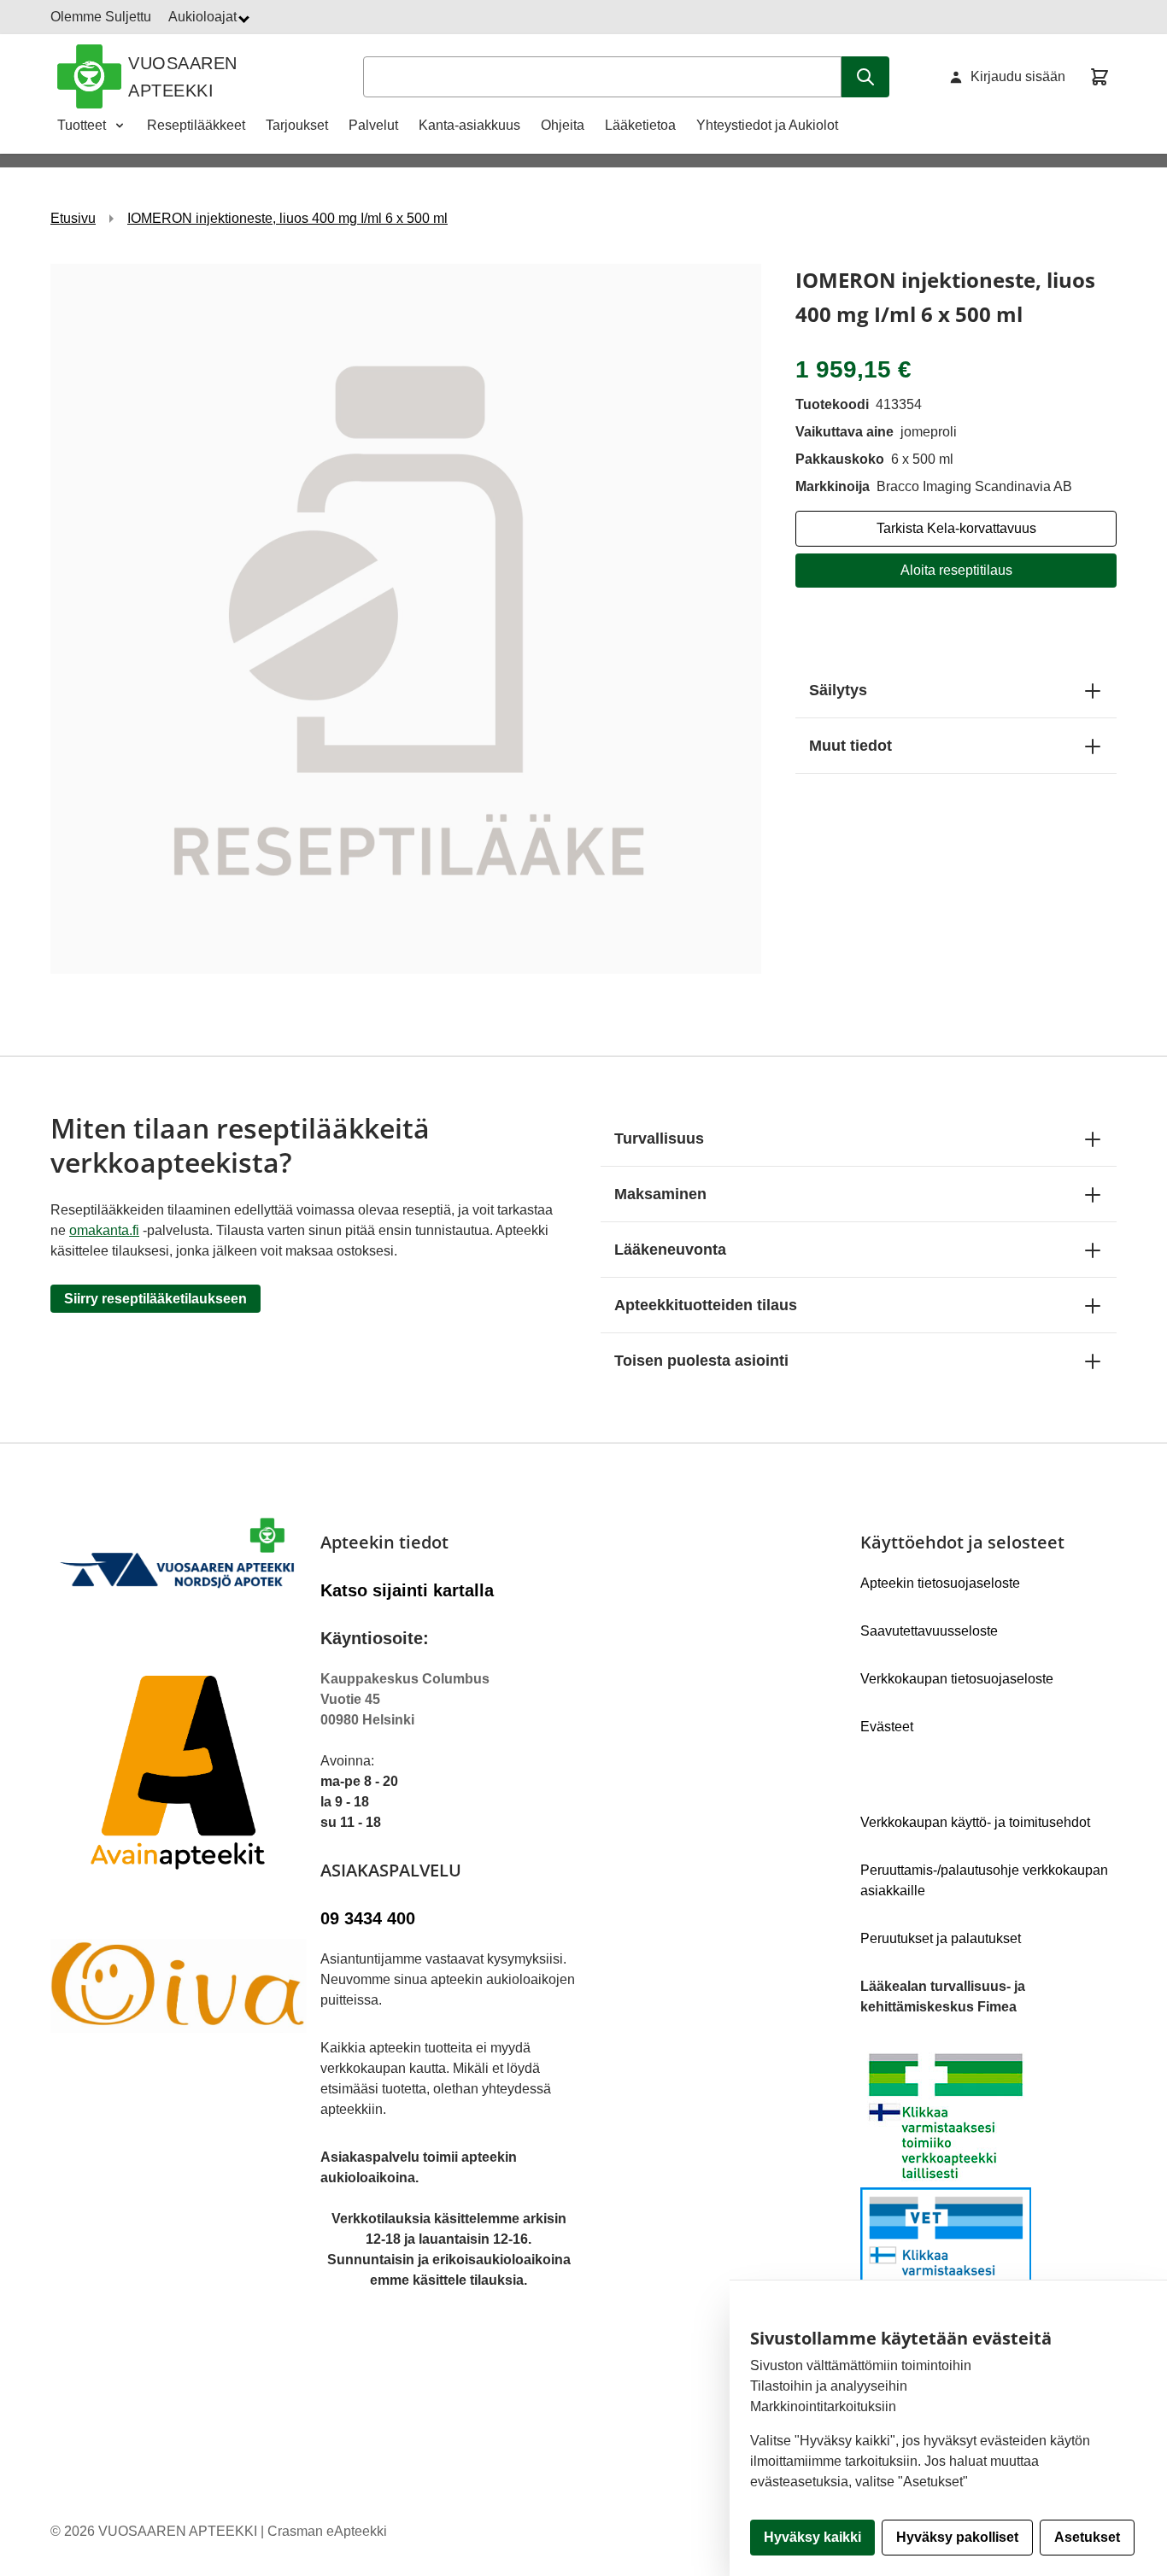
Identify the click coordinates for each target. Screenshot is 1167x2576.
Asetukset (1087, 2537)
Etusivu (73, 218)
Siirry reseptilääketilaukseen (155, 1299)
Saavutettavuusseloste (929, 1631)
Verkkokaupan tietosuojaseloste (957, 1679)
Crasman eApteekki (327, 2531)
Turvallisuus (659, 1139)
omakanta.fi (104, 1230)
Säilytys (838, 690)
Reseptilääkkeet (196, 125)
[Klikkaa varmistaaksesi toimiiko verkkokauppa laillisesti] (988, 2187)
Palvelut (373, 125)
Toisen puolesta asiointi (701, 1361)
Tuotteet (82, 125)
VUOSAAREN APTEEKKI (183, 77)
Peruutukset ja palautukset (941, 1938)
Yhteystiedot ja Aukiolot (767, 125)
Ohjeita (563, 125)
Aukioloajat (204, 17)
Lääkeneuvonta (670, 1250)
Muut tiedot (850, 746)
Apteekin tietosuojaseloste (940, 1583)
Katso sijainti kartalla (407, 1590)
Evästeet (887, 1727)
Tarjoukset (297, 125)
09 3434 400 (368, 1918)
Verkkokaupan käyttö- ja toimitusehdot (975, 1822)
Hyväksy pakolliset (957, 2537)
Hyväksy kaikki (812, 2537)
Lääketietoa (640, 125)
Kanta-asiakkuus (469, 125)
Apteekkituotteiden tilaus (706, 1305)
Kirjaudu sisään (1018, 76)
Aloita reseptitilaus (956, 570)
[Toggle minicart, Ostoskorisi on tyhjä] (1100, 77)
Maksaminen (660, 1194)
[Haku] (865, 77)
